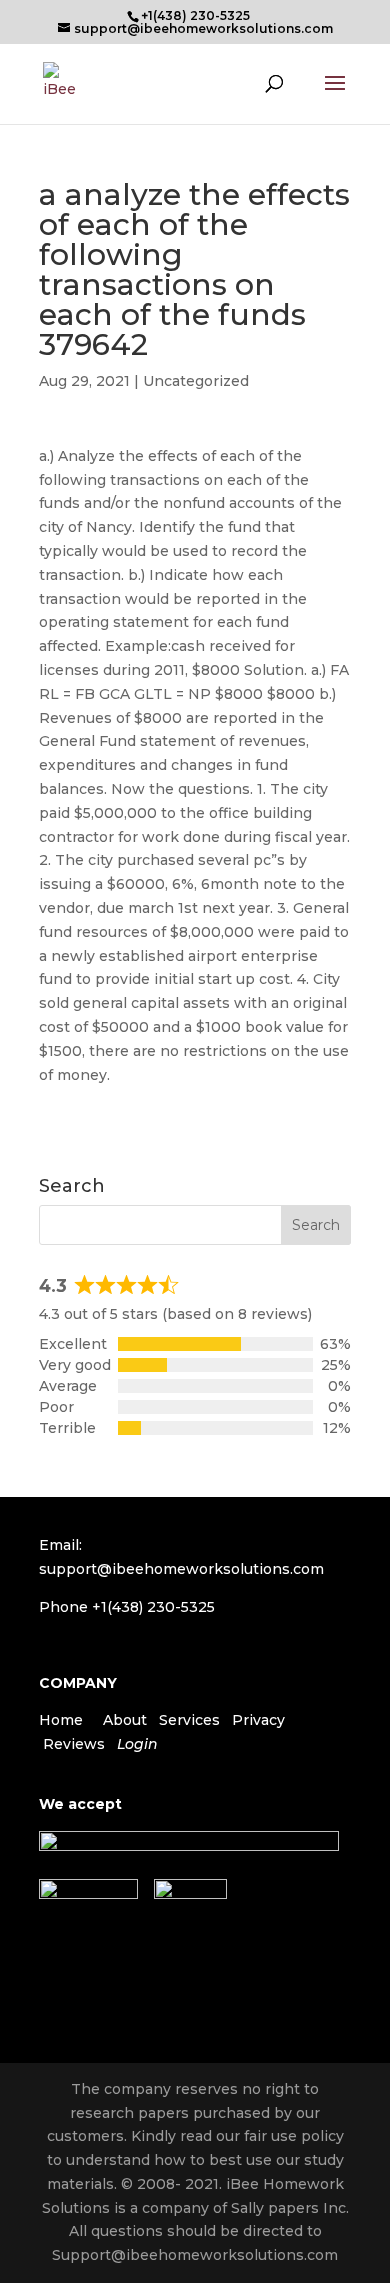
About (125, 1720)
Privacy (258, 1720)
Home (61, 1720)
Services (189, 1720)
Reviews (74, 1744)
